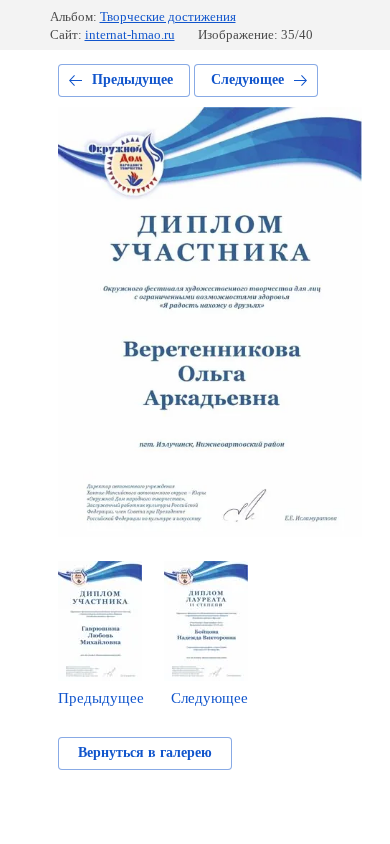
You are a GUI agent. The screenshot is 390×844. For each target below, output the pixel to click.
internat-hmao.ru (130, 34)
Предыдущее (132, 79)
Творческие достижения (168, 16)
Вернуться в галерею (145, 752)
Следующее (247, 79)
